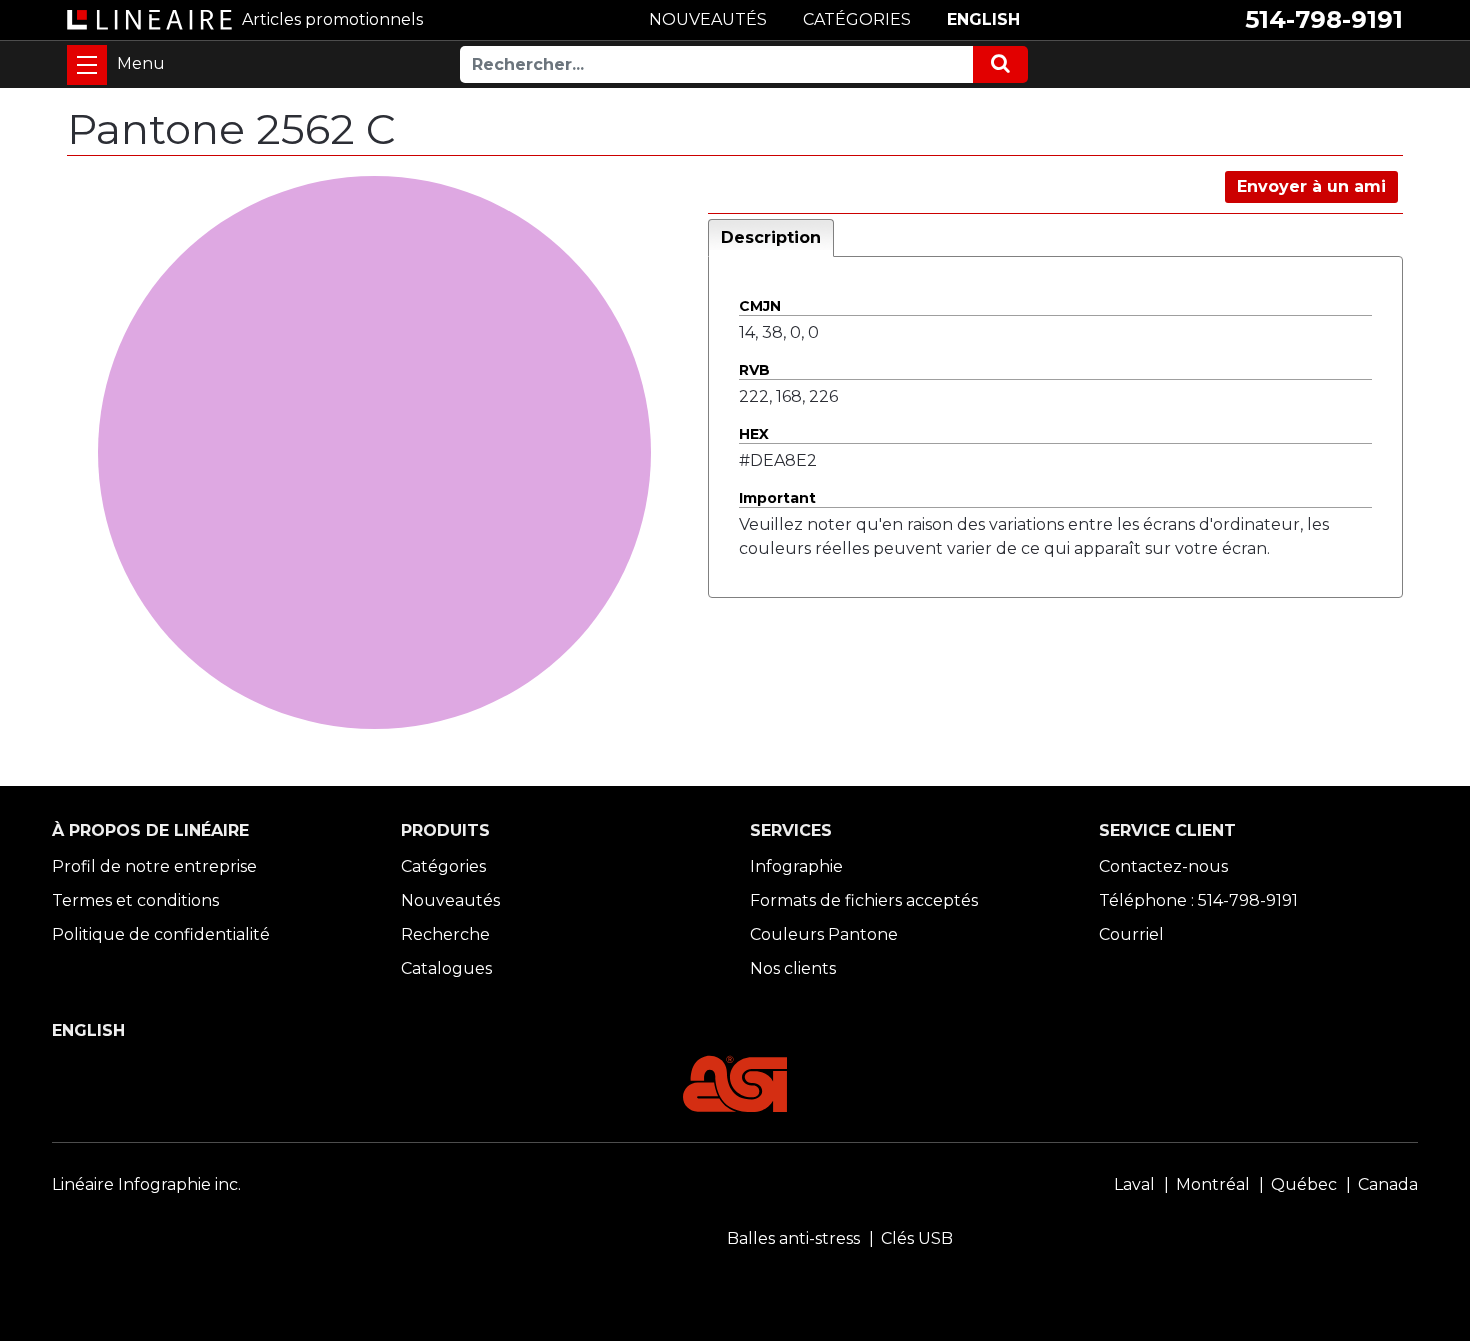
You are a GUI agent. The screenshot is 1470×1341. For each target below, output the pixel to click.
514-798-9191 (1324, 19)
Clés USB (917, 1238)
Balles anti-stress (793, 1238)
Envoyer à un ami (1311, 186)
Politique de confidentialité (161, 934)
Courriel (1131, 934)
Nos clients (793, 968)
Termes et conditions (135, 900)
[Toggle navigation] (87, 65)
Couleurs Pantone (824, 934)
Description (771, 237)
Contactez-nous (1163, 866)
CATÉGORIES (857, 19)
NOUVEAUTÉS (708, 19)
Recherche (445, 934)
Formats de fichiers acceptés (864, 900)
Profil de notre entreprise (154, 866)
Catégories (443, 866)
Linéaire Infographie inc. (146, 1184)
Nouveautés (450, 900)
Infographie (796, 866)
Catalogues (446, 968)
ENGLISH (983, 19)
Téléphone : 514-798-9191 (1198, 900)
